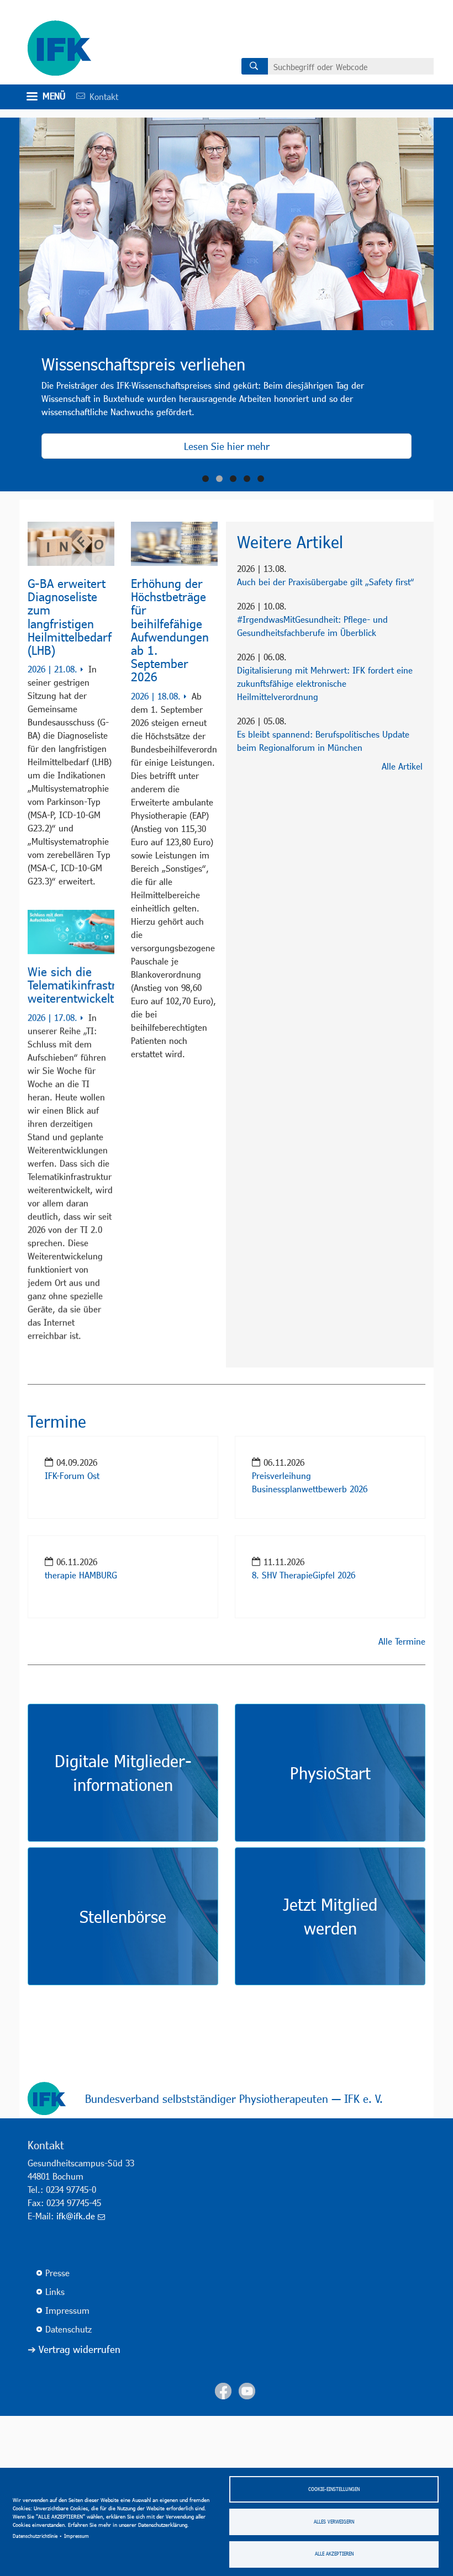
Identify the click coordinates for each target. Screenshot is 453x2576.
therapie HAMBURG (81, 1734)
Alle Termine (402, 1801)
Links (55, 2452)
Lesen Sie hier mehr (227, 446)
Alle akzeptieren (334, 2554)
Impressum (77, 2536)
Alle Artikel (402, 766)
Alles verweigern (334, 2522)
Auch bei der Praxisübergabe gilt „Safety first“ (326, 582)
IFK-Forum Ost (72, 1634)
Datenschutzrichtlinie (35, 2536)
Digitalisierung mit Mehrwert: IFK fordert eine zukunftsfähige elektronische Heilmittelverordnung (325, 683)
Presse (57, 2433)
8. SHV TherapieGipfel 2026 (304, 1734)
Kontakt (93, 96)
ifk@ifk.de (76, 2376)
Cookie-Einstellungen (334, 2489)
